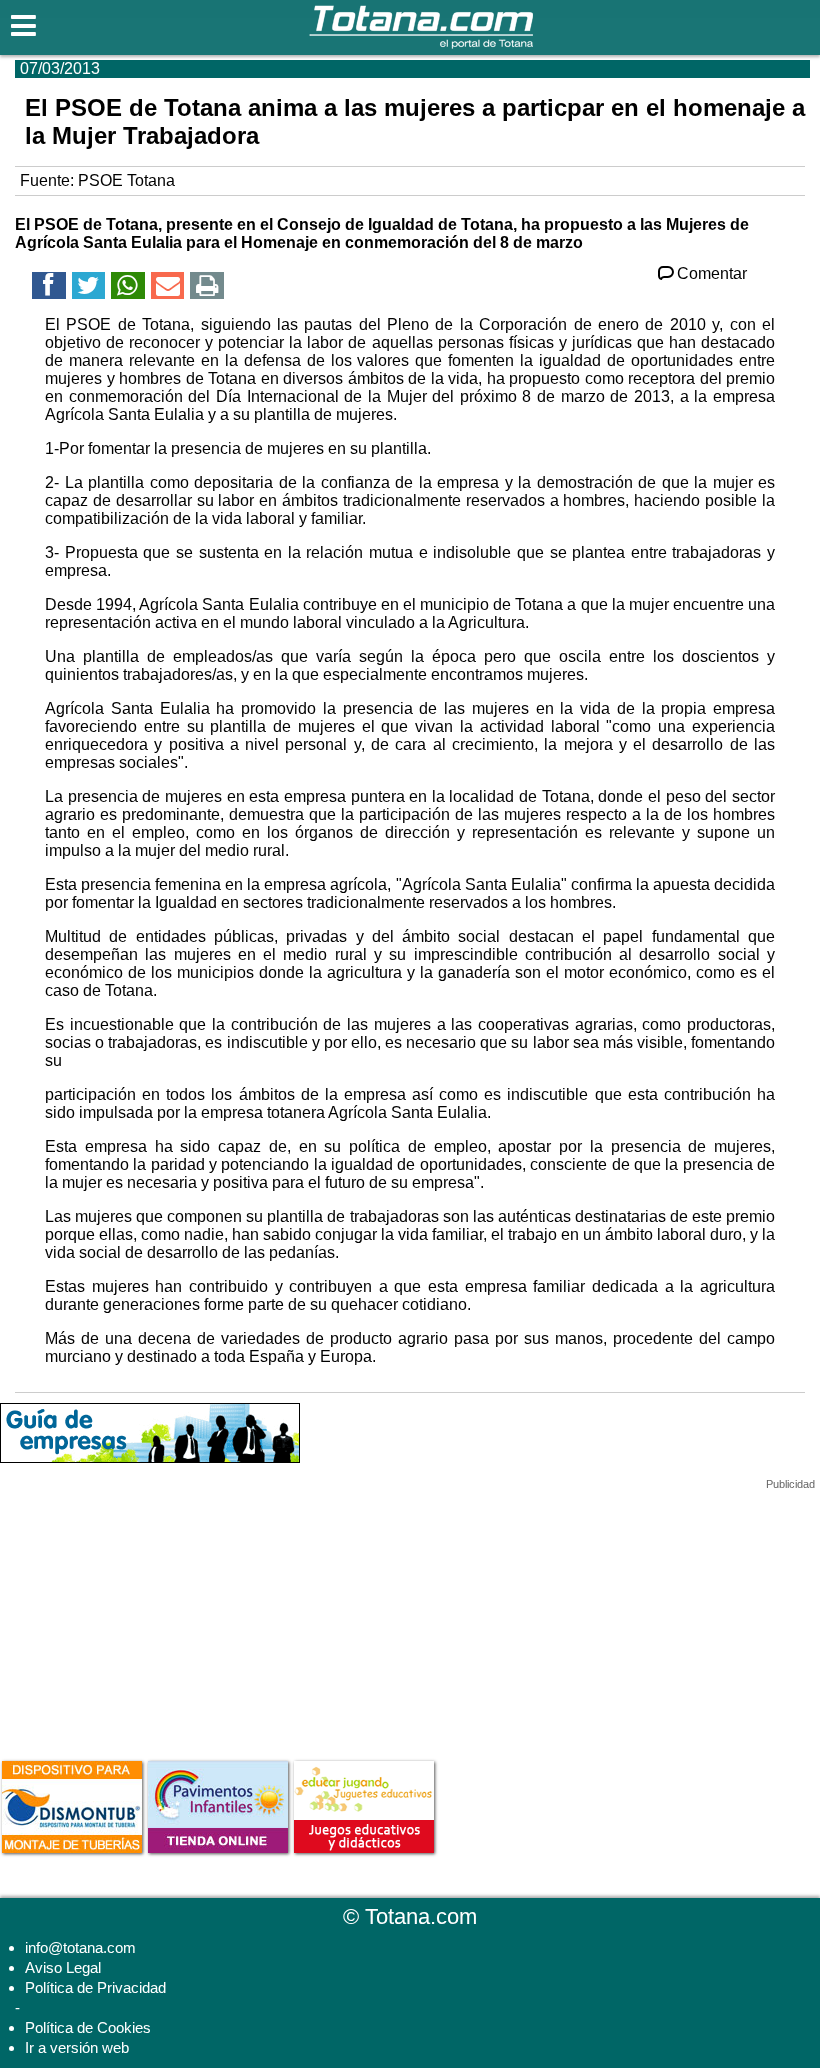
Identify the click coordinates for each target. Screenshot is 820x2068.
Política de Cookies (88, 2027)
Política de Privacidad (95, 1987)
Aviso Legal (63, 1967)
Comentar (712, 273)
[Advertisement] (150, 1616)
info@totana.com (80, 1947)
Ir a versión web (77, 2047)
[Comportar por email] (168, 288)
